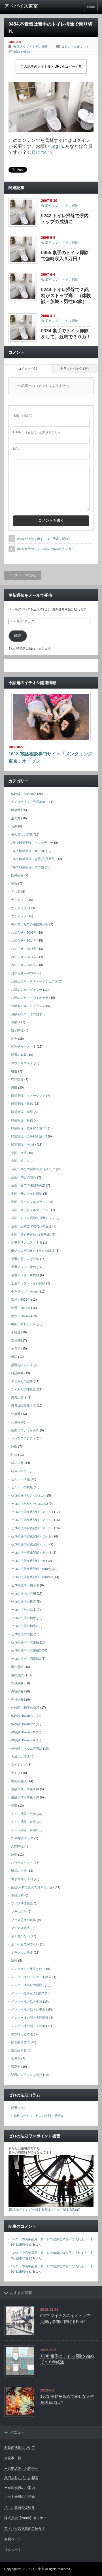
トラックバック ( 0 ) (75, 368)
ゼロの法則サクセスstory (29, 1495)
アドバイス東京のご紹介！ (25, 2529)
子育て (16, 1348)
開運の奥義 (19, 1055)
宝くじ (16, 1773)
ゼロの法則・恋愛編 (25, 1642)
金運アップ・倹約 (24, 1267)
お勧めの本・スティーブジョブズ (34, 981)
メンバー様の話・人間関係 (30, 2018)
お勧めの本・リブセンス (28, 1006)
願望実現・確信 (22, 1104)
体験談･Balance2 (23, 1724)
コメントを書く (72, 47)
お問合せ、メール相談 (21, 2477)
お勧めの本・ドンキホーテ (30, 998)
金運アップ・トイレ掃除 (30, 47)
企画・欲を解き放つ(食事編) (31, 1234)
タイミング (19, 1765)
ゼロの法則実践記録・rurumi (31, 1569)
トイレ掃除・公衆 (24, 1814)
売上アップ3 (20, 916)
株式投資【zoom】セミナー (25, 2518)
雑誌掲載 (17, 1373)
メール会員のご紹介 (20, 2507)
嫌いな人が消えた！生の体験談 (33, 1251)
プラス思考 (19, 1912)
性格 (14, 1455)
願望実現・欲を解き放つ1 (29, 1128)
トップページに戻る (23, 575)
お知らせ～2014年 (24, 940)
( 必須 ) (23, 415)
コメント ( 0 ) (28, 368)
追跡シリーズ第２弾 (25, 1797)
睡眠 (14, 1446)
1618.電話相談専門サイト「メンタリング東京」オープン (50, 758)
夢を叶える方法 (22, 2034)
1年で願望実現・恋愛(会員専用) (33, 859)
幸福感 (16, 1332)
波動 (14, 1854)
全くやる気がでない (25, 1944)
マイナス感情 (20, 1928)
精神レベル (19, 1471)
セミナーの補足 (22, 1487)
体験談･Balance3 (23, 1732)
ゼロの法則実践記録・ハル (30, 1544)
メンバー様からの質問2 (27, 1993)
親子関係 (17, 1030)
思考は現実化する (24, 1406)
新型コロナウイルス (25, 1430)
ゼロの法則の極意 (24, 1618)
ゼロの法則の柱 (22, 1634)
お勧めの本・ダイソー (27, 990)
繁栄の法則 (19, 1871)
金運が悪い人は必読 (25, 1259)
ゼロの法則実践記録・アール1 (32, 1512)
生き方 (16, 818)
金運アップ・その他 (25, 1292)
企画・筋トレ (20, 1161)
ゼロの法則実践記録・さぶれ (31, 1536)
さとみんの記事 (22, 1381)
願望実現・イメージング (28, 1096)
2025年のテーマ (22, 1838)
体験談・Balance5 (24, 794)
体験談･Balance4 (23, 1740)
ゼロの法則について (20, 2447)
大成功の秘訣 (20, 1757)
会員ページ (13, 2539)
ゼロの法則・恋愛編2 (26, 1650)
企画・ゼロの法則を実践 (28, 1185)
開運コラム (19, 2108)
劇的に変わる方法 (24, 1324)
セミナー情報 (20, 1479)
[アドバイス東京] (25, 6)
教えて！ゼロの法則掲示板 (30, 924)
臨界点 (16, 2059)
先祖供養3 (18, 1700)
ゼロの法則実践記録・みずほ (31, 1553)
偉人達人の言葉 (22, 834)
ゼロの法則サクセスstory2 (29, 1504)
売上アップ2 (20, 908)
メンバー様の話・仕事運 (28, 2009)
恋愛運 (16, 2067)
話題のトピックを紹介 (27, 2075)
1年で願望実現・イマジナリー (32, 843)
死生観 (16, 1422)
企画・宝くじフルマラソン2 (31, 1210)
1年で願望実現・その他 (27, 867)
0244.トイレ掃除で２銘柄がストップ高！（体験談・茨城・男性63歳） (66, 296)
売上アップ (19, 900)
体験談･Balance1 (23, 1716)
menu (91, 7)
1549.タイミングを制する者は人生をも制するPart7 (44, 2210)
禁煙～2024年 (21, 1316)
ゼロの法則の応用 (24, 1593)
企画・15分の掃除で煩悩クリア (33, 1169)
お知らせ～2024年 (24, 973)
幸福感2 (17, 1340)
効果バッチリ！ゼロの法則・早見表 (39, 2116)
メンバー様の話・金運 (27, 2001)
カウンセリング (22, 1063)
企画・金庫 (19, 1153)
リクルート (13, 2550)
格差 (14, 1071)
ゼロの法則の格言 (24, 1601)
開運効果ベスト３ (24, 1046)
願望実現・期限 (22, 1112)
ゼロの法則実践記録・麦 (28, 1561)
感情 (14, 1087)
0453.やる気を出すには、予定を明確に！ (46, 539)
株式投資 (17, 1079)
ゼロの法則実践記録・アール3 (32, 1528)
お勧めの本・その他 (25, 1014)
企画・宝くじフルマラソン (30, 1202)
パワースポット (22, 1863)
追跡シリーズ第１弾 (25, 1789)
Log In (57, 146)
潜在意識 (17, 1667)
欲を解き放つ (20, 2042)
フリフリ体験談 (22, 1903)
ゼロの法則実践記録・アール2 (32, 1520)
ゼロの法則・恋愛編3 (26, 1659)
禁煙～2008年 (21, 1300)
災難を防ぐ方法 (22, 1365)
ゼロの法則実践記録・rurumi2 (32, 1577)
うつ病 (16, 892)
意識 (14, 826)
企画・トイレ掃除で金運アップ (33, 1218)
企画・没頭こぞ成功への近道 (31, 1226)
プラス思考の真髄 (24, 1920)
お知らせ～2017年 (24, 957)
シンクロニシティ (24, 1438)
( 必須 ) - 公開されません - (38, 432)
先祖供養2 (18, 1691)
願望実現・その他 (24, 1145)
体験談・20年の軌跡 (25, 1707)
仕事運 (16, 1414)
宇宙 (14, 883)
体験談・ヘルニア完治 (27, 1748)
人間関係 (17, 1846)
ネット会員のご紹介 (20, 2497)
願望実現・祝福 (22, 1120)
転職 (14, 1806)
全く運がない (20, 1936)
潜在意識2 (18, 1675)
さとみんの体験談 (24, 1389)
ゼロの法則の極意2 (24, 1626)
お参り (16, 1022)
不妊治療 (17, 1895)
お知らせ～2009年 (24, 932)
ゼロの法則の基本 (24, 1610)
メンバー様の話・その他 (28, 2026)
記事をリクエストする (27, 1242)
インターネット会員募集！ (30, 802)
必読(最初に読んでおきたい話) (32, 1887)
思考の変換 (19, 1398)
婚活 (14, 1357)
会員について (41, 152)
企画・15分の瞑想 (24, 1177)
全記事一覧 (13, 2458)
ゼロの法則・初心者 (25, 1585)
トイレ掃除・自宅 (24, 1822)
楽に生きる (19, 2050)
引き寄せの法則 (22, 1879)
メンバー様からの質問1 (27, 1985)
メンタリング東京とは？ (28, 1969)
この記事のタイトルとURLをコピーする (51, 67)
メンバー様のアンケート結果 (31, 1977)
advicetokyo (22, 51)
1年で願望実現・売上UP (28, 851)
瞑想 (14, 1961)
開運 (14, 1039)
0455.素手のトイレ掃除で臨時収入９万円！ (47, 549)
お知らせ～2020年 (24, 965)
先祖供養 (17, 1683)
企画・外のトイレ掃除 (27, 1193)
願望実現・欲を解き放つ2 (29, 1136)
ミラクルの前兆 (22, 1953)
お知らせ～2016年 (24, 949)
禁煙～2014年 (21, 1308)
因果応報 (17, 875)
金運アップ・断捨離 (25, 1275)
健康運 (16, 810)
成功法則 (17, 1463)
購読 (18, 636)
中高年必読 (19, 1781)
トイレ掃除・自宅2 (24, 1830)
